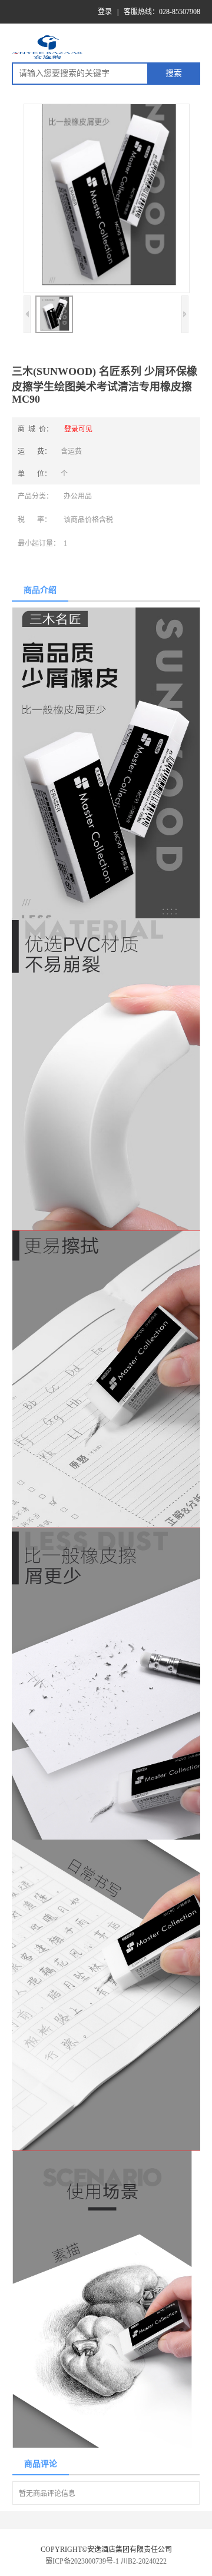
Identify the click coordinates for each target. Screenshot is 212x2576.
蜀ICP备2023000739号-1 (82, 2561)
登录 (105, 12)
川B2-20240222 (144, 2561)
